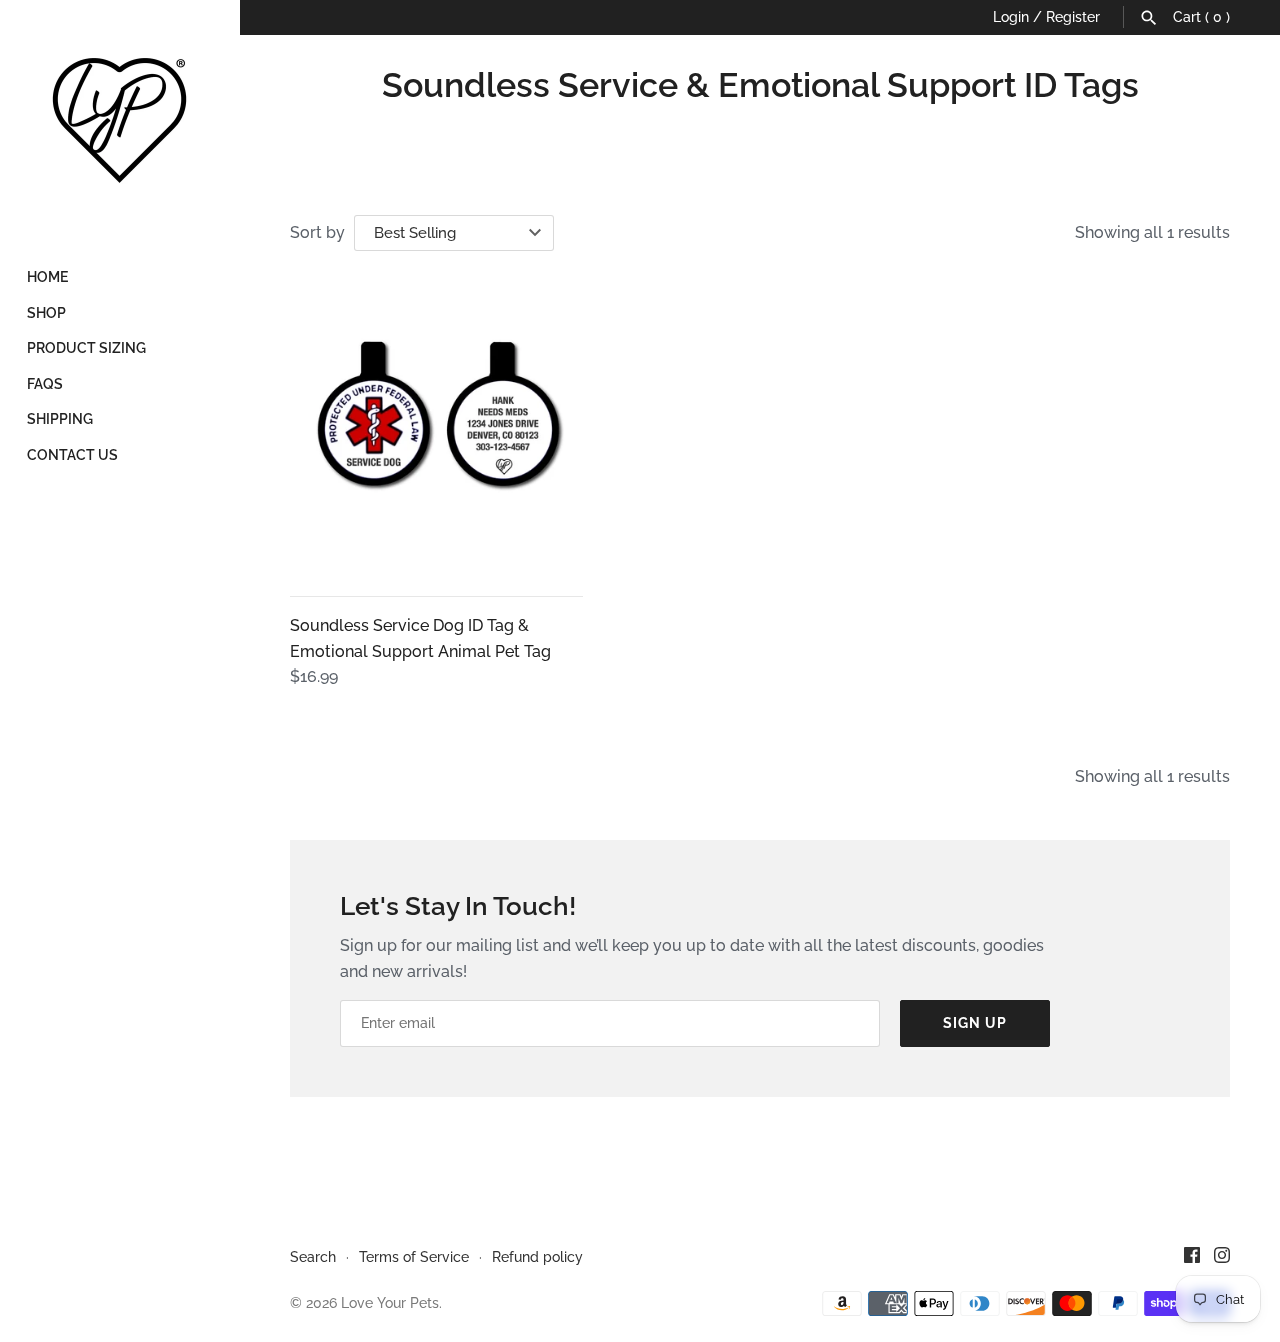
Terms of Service (414, 1257)
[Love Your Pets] (120, 120)
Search (313, 1257)
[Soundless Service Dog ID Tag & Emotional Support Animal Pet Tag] (436, 427)
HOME (47, 277)
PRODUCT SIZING (86, 348)
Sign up (975, 1023)
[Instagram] (1222, 1258)
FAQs (45, 384)
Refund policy (537, 1257)
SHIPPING (60, 419)
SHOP (46, 313)
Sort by (317, 232)
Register (1073, 17)
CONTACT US (72, 455)
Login (1011, 17)
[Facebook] (1192, 1258)
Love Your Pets (390, 1303)
